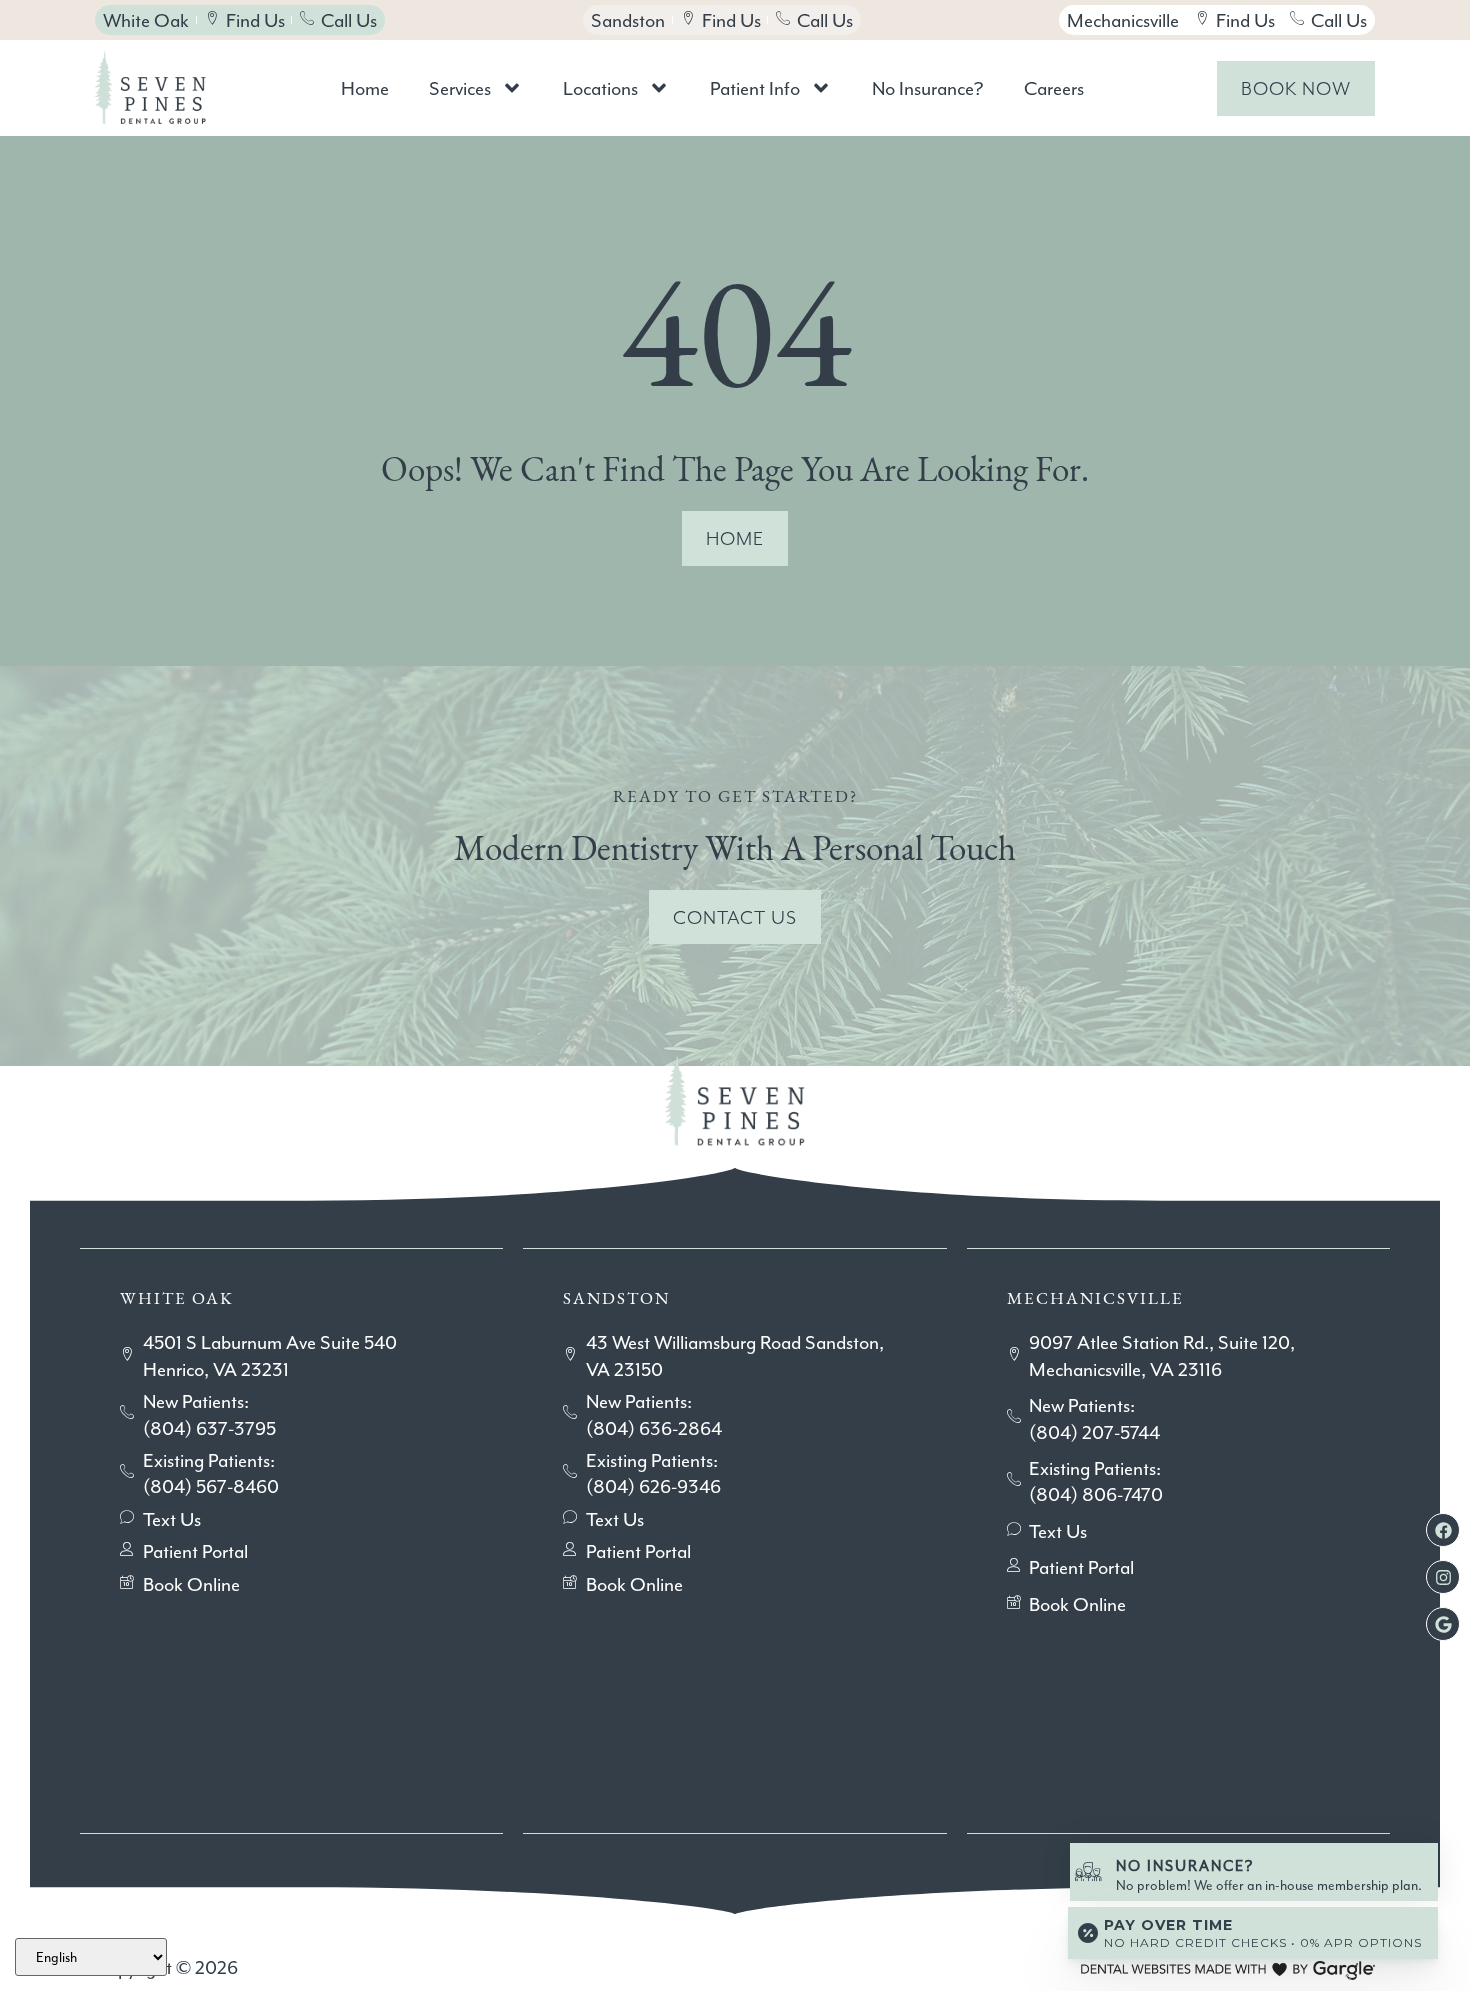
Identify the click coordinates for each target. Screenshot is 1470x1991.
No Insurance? (928, 88)
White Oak (177, 1298)
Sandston (616, 1298)
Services (460, 88)
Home (365, 88)
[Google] (1443, 1624)
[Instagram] (1443, 1577)
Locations (600, 88)
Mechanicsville (1095, 1298)
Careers (1054, 88)
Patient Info (755, 88)
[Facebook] (1443, 1530)
